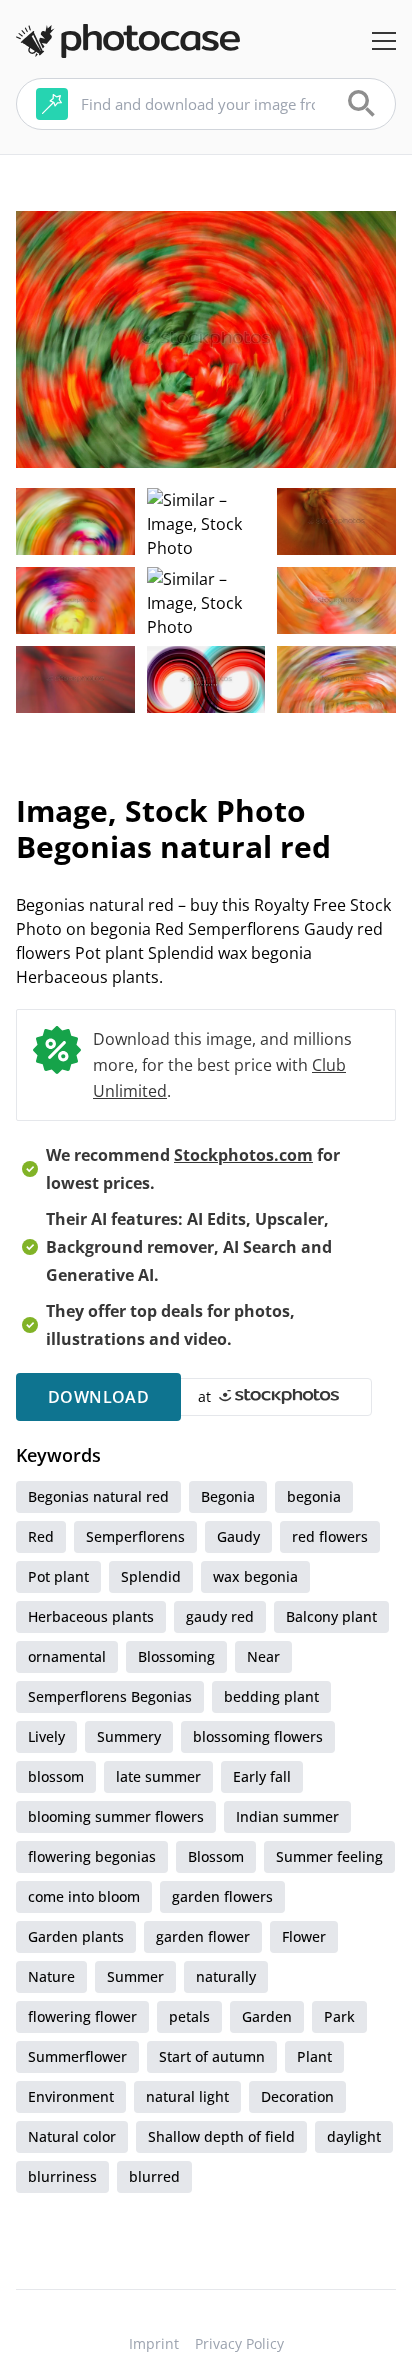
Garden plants (76, 1936)
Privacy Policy (239, 2343)
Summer (135, 1976)
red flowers (330, 1536)
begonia (314, 1496)
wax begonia (255, 1576)
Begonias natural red (98, 1496)
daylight (354, 2136)
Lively (46, 1736)
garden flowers (222, 1896)
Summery (129, 1736)
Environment (71, 2096)
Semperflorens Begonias (110, 1696)
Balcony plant (331, 1616)
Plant (314, 2056)
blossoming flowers (258, 1736)
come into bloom (84, 1896)
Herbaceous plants (91, 1616)
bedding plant (271, 1696)
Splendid (151, 1576)
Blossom (216, 1856)
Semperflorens (135, 1536)
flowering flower (82, 2016)
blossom (56, 1776)
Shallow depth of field (221, 2136)
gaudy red (220, 1616)
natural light (187, 2096)
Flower (304, 1936)
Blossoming (176, 1656)
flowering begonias (92, 1856)
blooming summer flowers (116, 1816)
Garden (267, 2016)
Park (339, 2016)
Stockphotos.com (243, 1155)
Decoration (297, 2096)
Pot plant (58, 1576)
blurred (154, 2176)
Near (263, 1656)
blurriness (62, 2176)
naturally (226, 1976)
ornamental (67, 1656)
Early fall (262, 1776)
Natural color (72, 2136)
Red (41, 1536)
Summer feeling (329, 1856)
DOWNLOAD (98, 1397)
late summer (158, 1776)
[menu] (384, 41)
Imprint (154, 2343)
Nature (51, 1976)
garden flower (203, 1936)
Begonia (228, 1496)
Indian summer (287, 1816)
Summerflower (77, 2056)
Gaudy (238, 1536)
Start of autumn (212, 2056)
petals (189, 2016)
